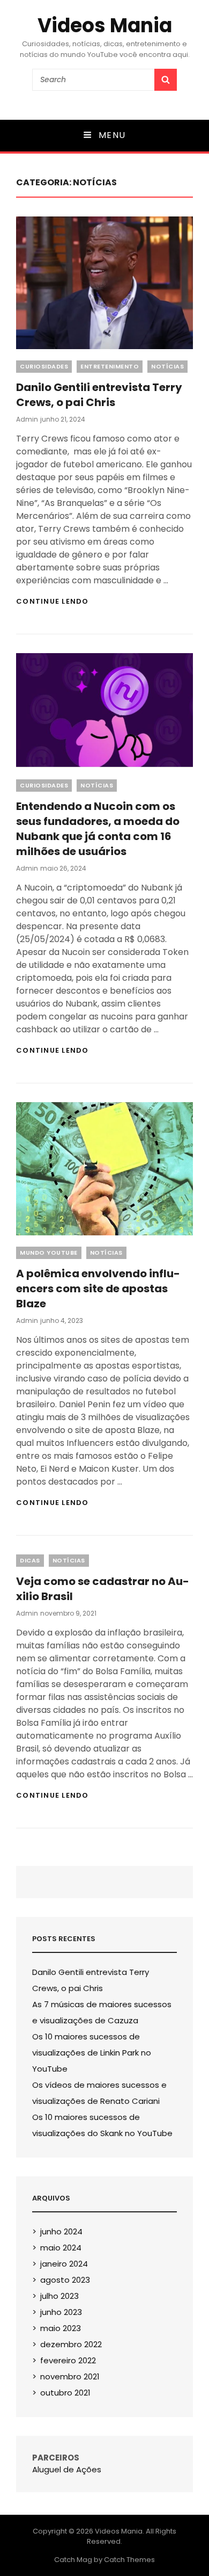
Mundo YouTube (49, 1253)
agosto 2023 (65, 2280)
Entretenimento (110, 366)
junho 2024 (61, 2231)
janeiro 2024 (64, 2264)
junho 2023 (61, 2312)
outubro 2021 (65, 2393)
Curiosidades (44, 366)
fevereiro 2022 (68, 2360)
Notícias (167, 366)
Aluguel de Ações (67, 2469)
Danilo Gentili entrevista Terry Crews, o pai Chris (99, 395)
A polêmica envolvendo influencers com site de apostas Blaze (98, 1289)
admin (27, 419)
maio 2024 (61, 2248)
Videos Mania (105, 26)
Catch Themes (129, 2560)
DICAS (30, 1560)
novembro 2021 (70, 2376)
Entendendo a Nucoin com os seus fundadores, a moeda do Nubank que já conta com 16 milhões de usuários (98, 829)
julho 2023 (59, 2296)
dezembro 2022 (71, 2344)
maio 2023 (61, 2328)
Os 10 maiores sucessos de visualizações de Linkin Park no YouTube (92, 2053)
